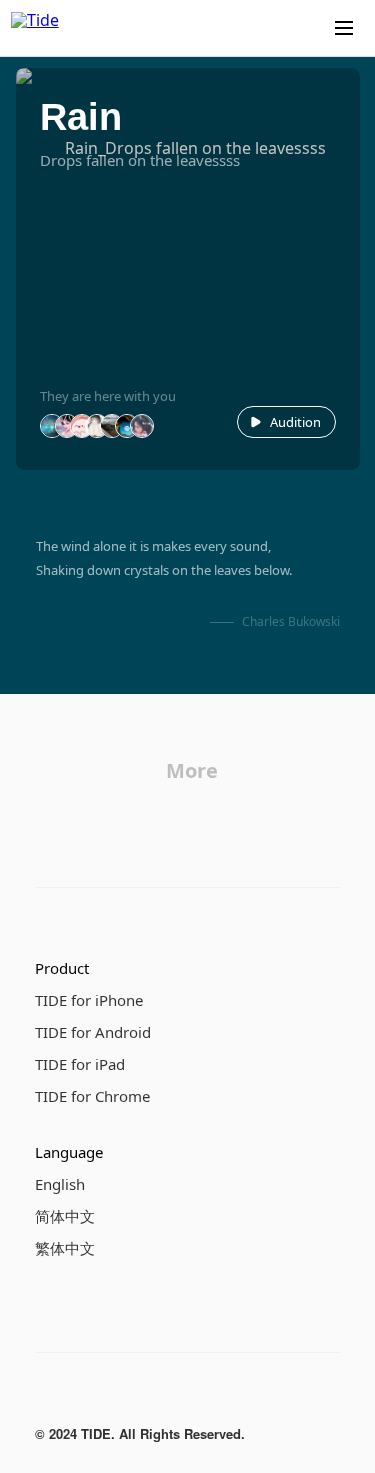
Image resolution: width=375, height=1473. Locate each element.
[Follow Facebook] (47, 1397)
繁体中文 (65, 1248)
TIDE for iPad (80, 1064)
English (60, 1184)
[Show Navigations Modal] (344, 28)
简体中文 (65, 1216)
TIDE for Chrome (92, 1096)
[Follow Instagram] (87, 1397)
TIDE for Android (93, 1032)
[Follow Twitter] (127, 1397)
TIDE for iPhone (89, 1000)
